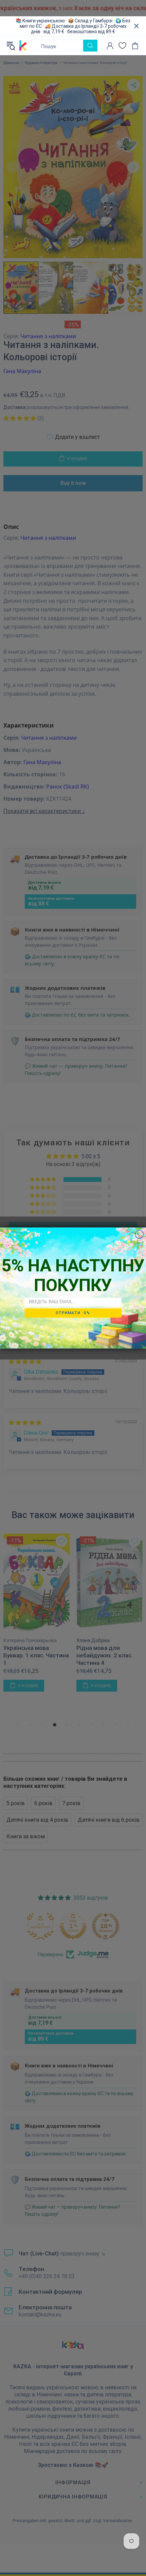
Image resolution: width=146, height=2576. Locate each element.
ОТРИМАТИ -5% (73, 1313)
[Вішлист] (122, 46)
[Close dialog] (139, 1234)
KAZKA (23, 46)
